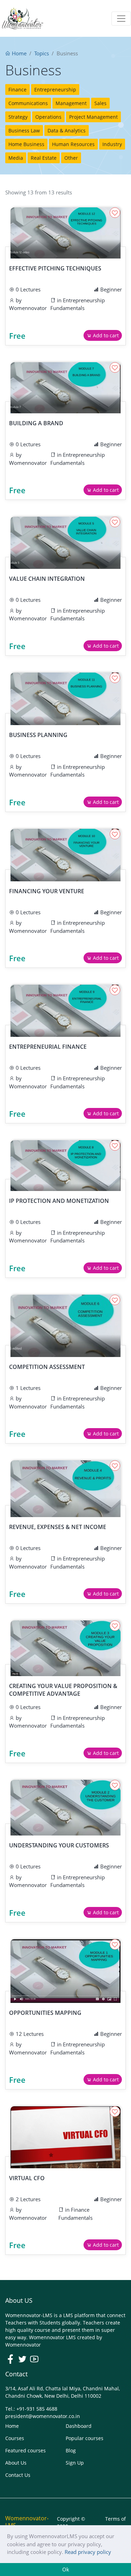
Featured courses (26, 2450)
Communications (28, 103)
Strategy (18, 117)
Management (71, 103)
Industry (112, 144)
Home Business (26, 144)
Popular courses (85, 2438)
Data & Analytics (67, 130)
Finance (17, 89)
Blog (71, 2450)
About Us (16, 2463)
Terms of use (115, 2522)
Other (71, 158)
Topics (42, 53)
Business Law (24, 130)
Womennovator (28, 308)
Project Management (93, 117)
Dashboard (79, 2426)
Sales (100, 103)
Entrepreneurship (55, 89)
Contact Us (18, 2475)
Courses (15, 2438)
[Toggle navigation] (121, 19)
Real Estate (44, 158)
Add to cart (105, 335)
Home (19, 53)
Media (16, 158)
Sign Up (75, 2463)
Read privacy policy (88, 2552)
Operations (48, 117)
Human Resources (73, 144)
